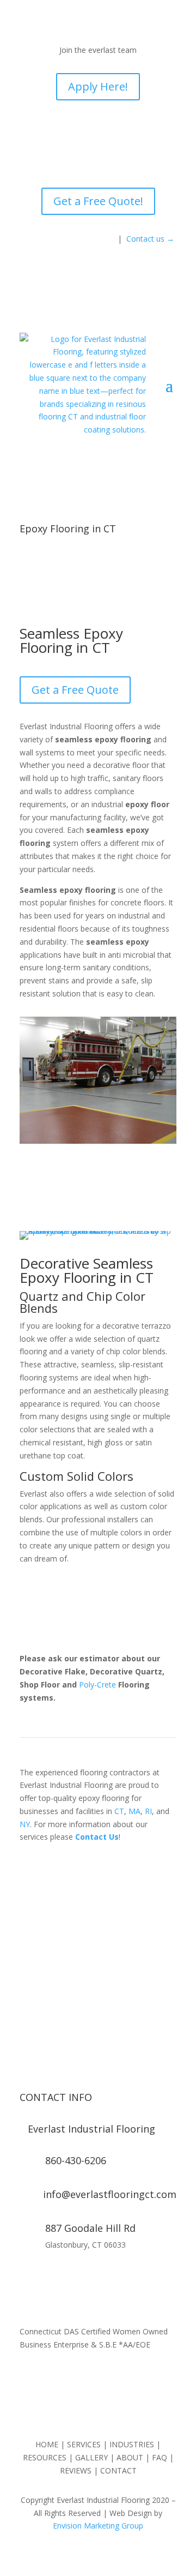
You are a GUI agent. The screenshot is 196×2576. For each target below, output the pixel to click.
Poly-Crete (97, 1685)
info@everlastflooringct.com (110, 2194)
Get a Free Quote (75, 690)
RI (148, 1811)
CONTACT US (98, 1991)
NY (25, 1824)
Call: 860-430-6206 (68, 238)
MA (134, 1811)
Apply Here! (98, 86)
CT (119, 1811)
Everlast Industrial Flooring (91, 2129)
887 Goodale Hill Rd (90, 2228)
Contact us (150, 239)
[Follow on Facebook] (28, 2277)
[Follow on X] (72, 2277)
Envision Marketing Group (98, 2526)
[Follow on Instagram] (50, 2277)
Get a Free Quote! (98, 201)
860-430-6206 (98, 1954)
